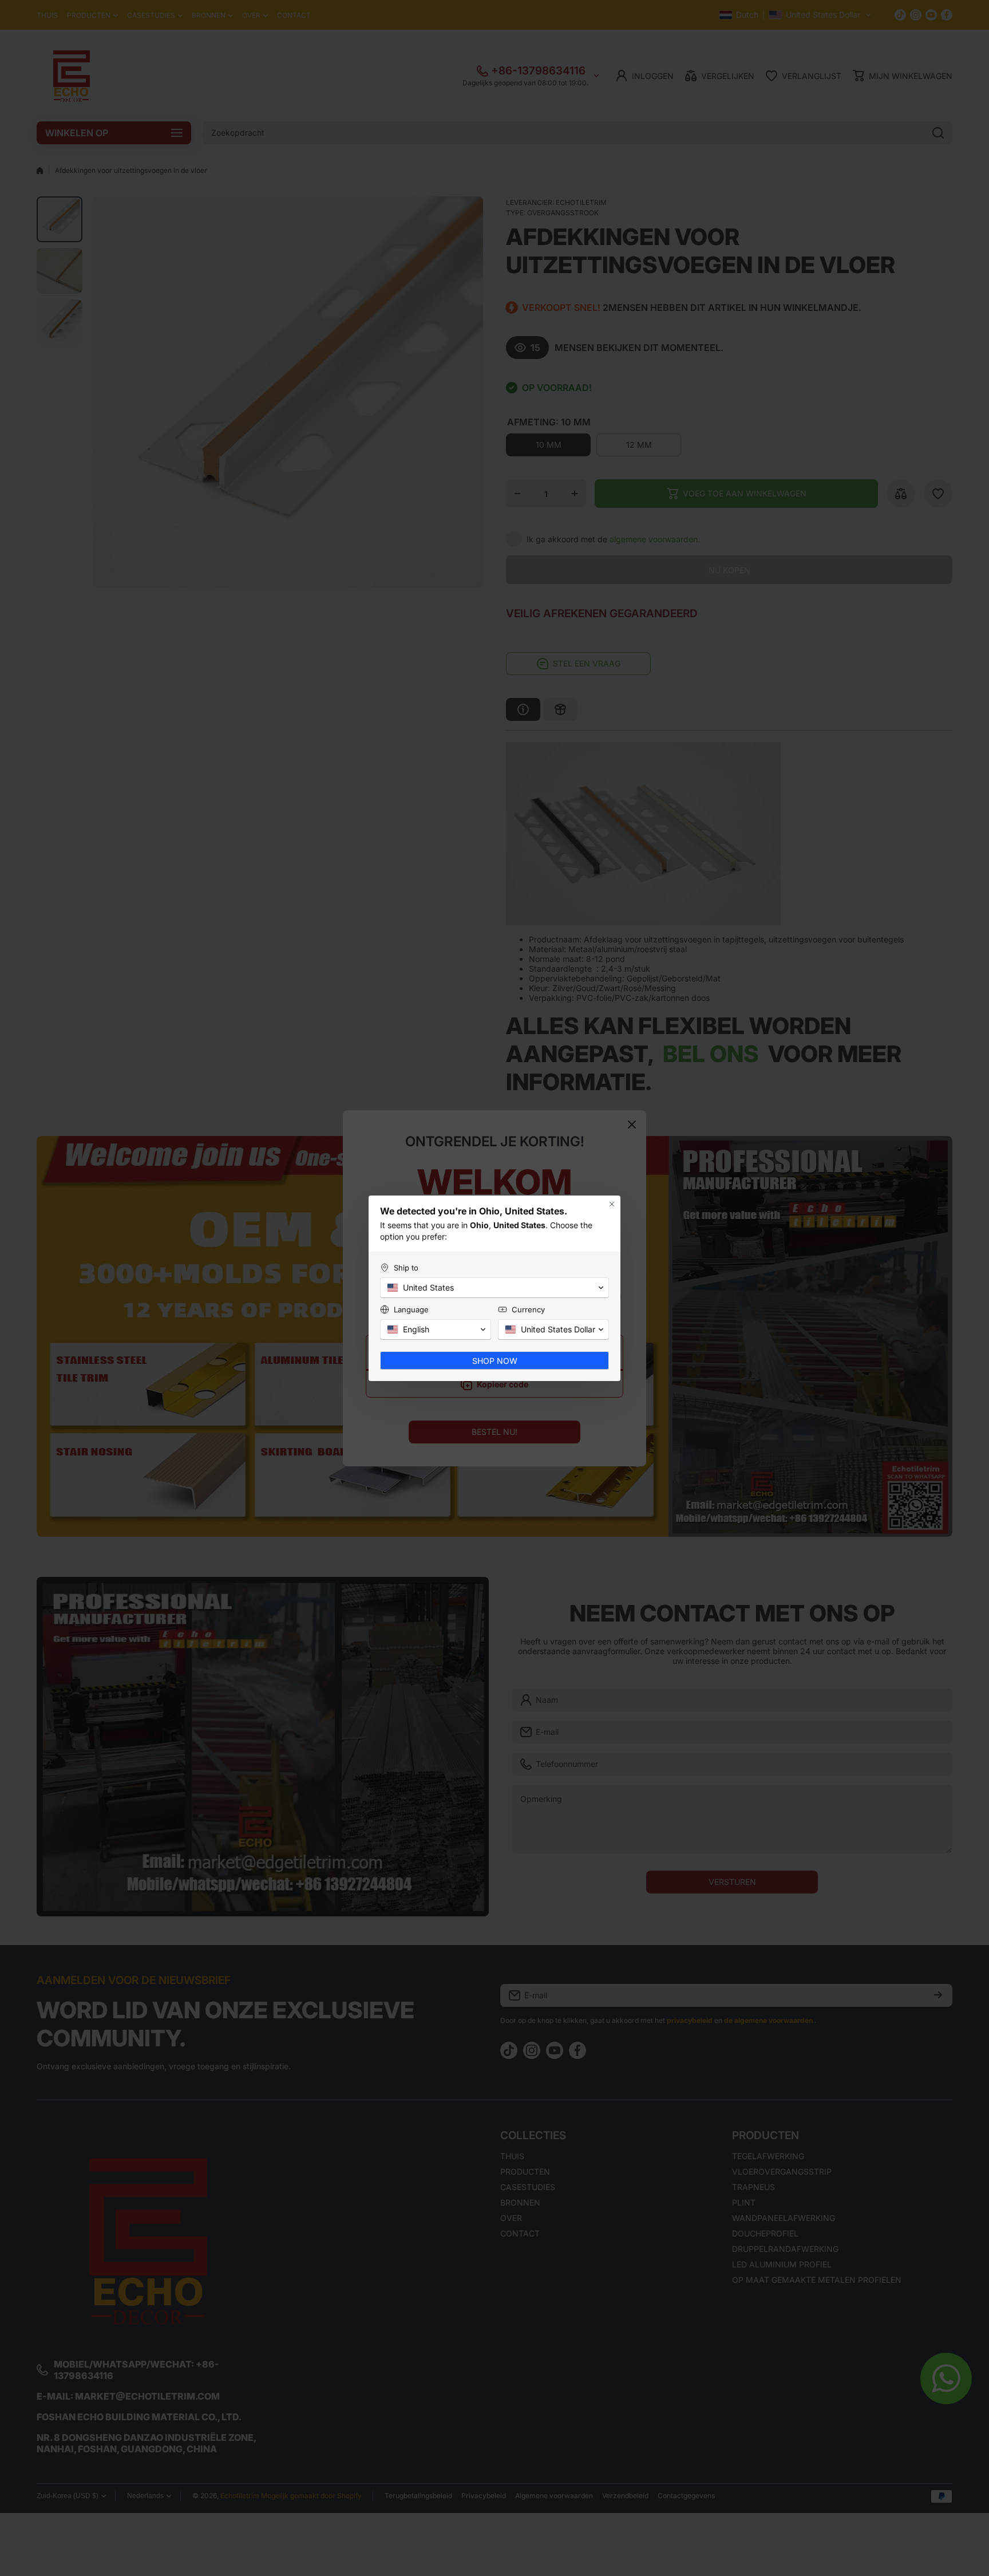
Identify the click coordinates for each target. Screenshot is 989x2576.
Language (411, 1309)
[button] (494, 1288)
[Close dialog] (612, 1204)
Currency (528, 1309)
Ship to (406, 1268)
